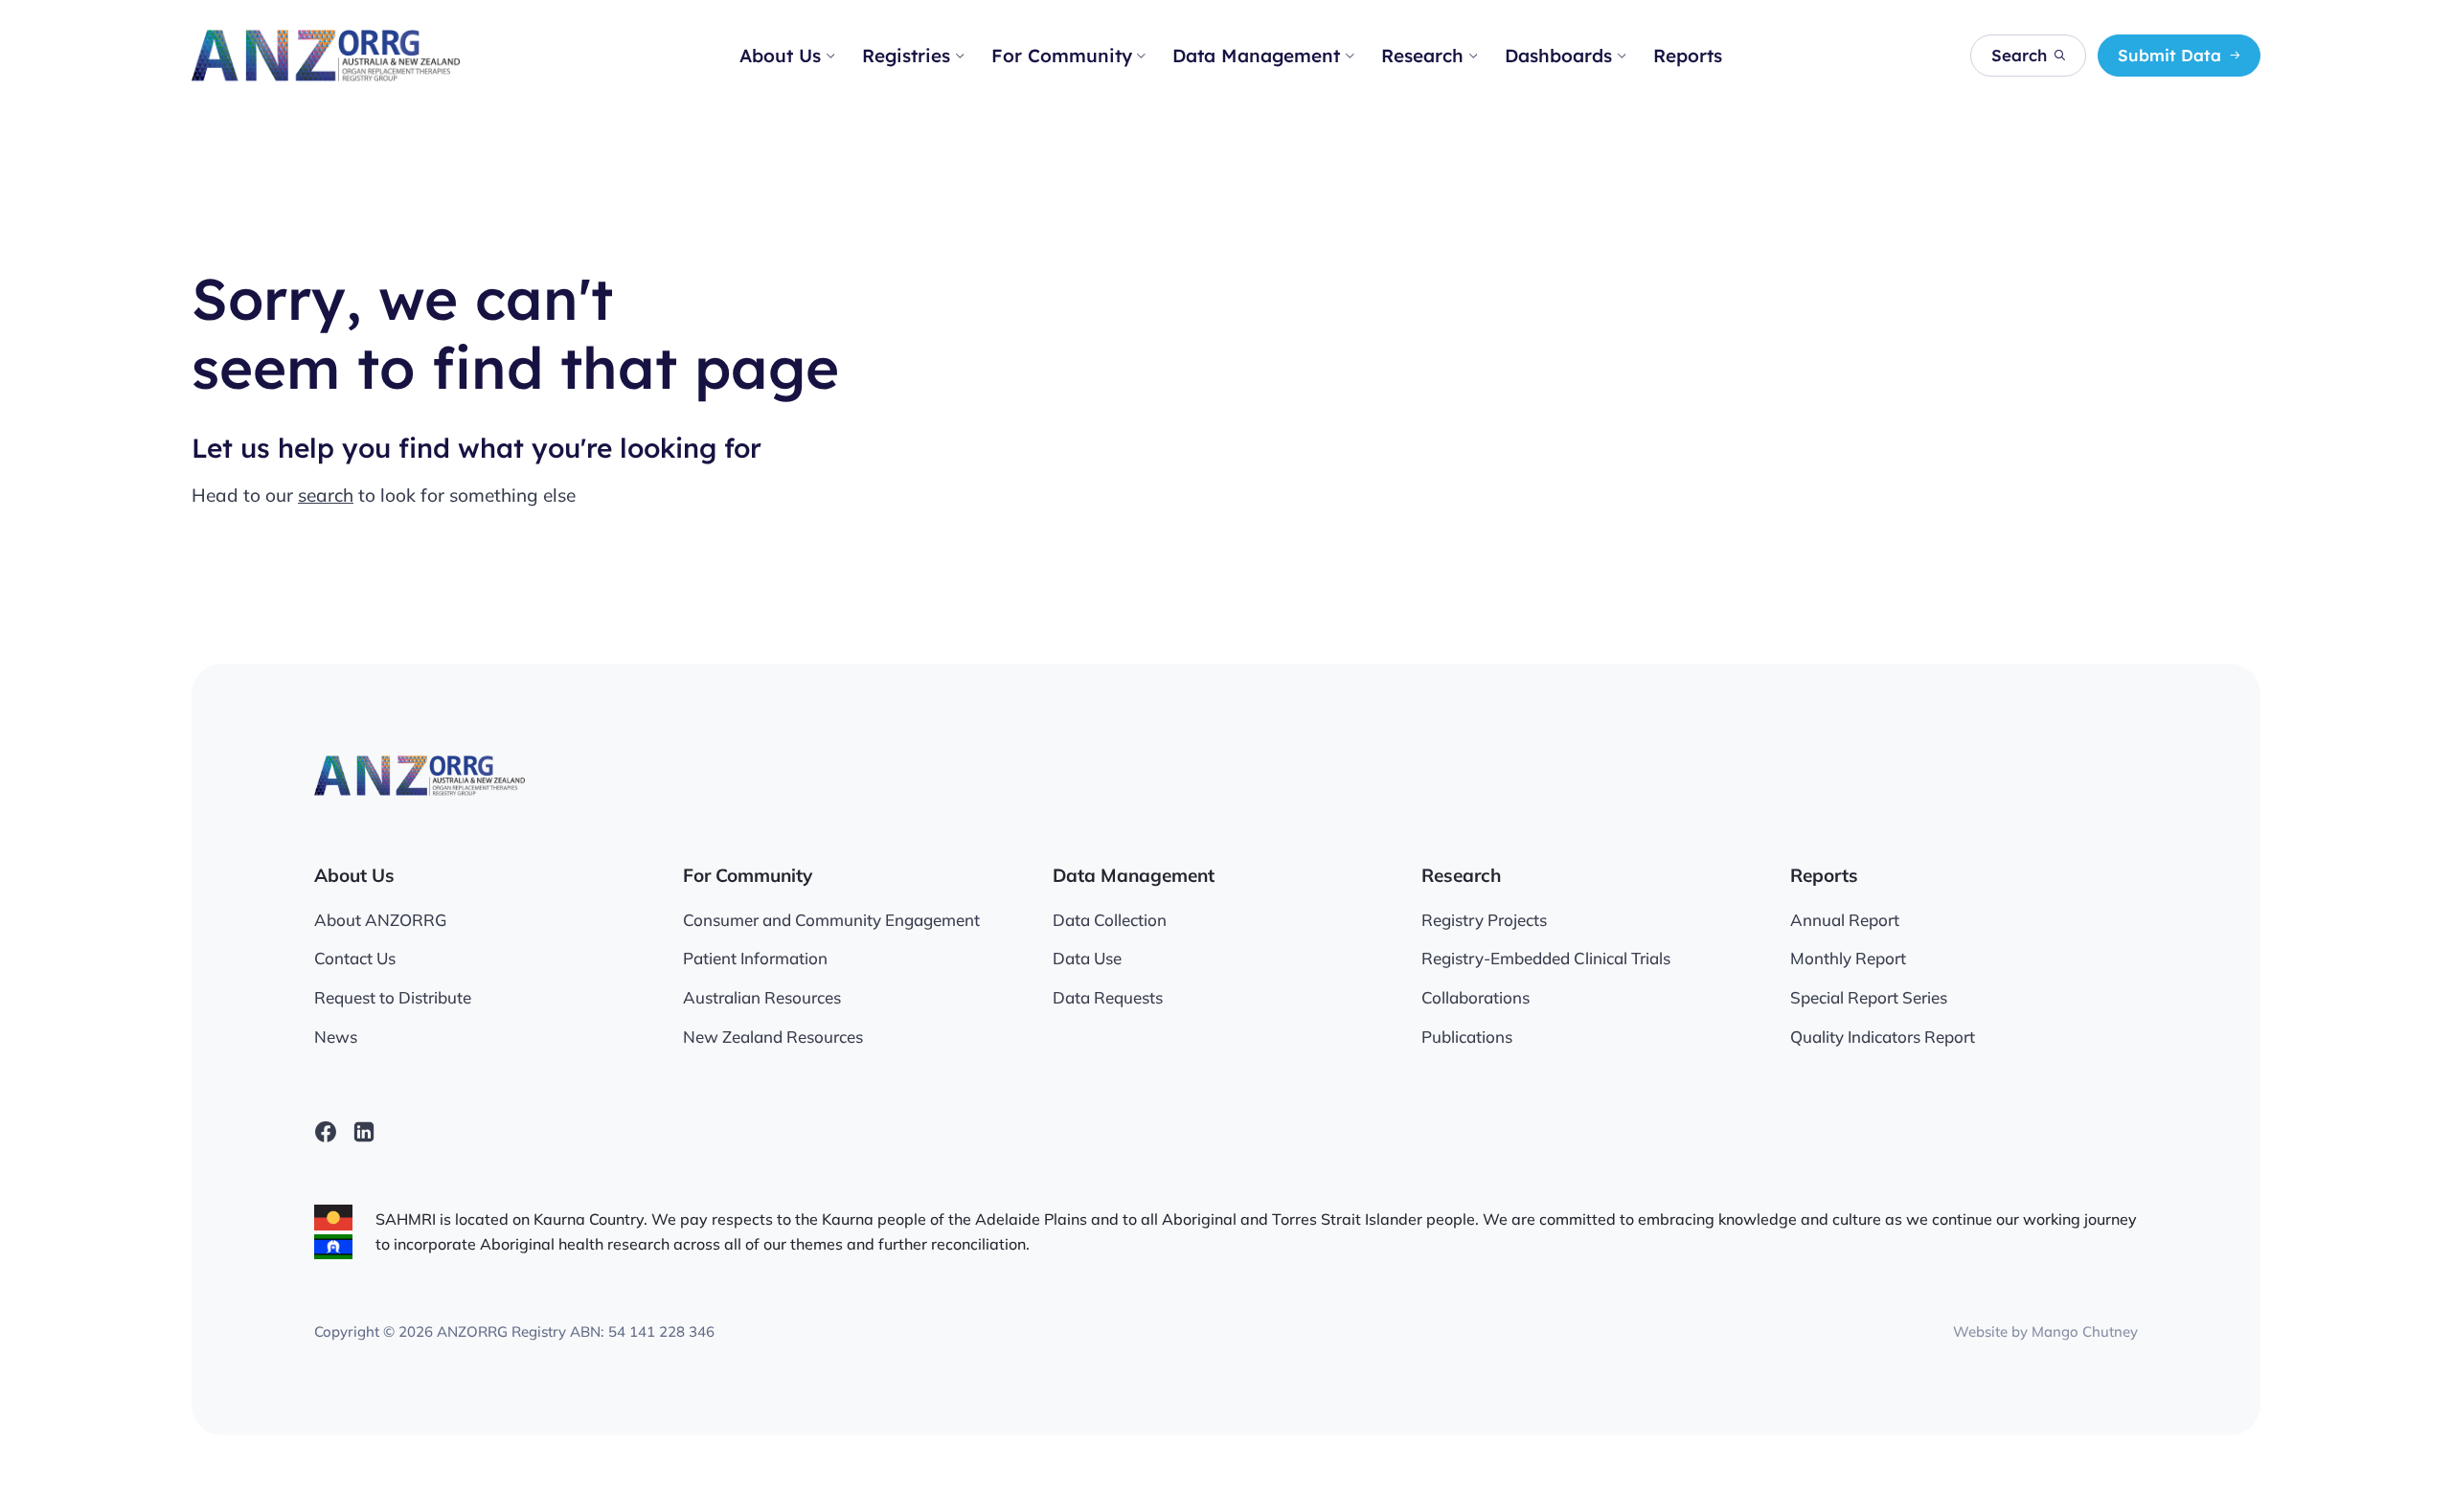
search (326, 495)
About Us (780, 56)
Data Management (1256, 56)
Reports (1688, 56)
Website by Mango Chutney (2045, 1331)
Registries (906, 56)
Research (1422, 56)
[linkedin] (364, 1132)
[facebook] (326, 1132)
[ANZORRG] (326, 56)
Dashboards (1558, 56)
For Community (1062, 56)
